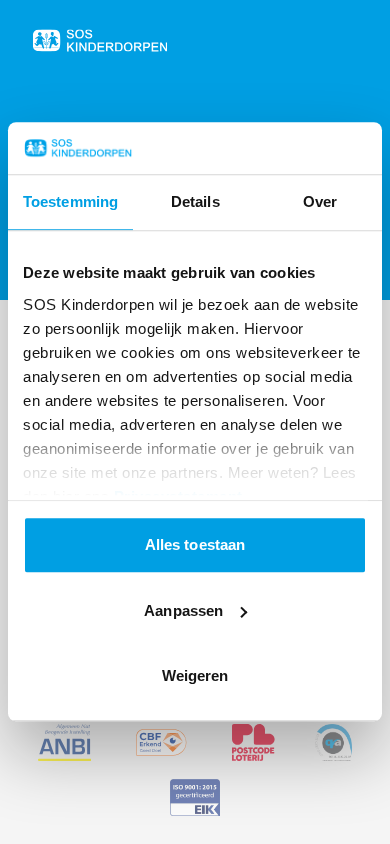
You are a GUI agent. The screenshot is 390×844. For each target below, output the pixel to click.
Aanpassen (183, 610)
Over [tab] (320, 202)
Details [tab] (195, 202)
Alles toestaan (195, 545)
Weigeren (195, 676)
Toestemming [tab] (70, 202)
